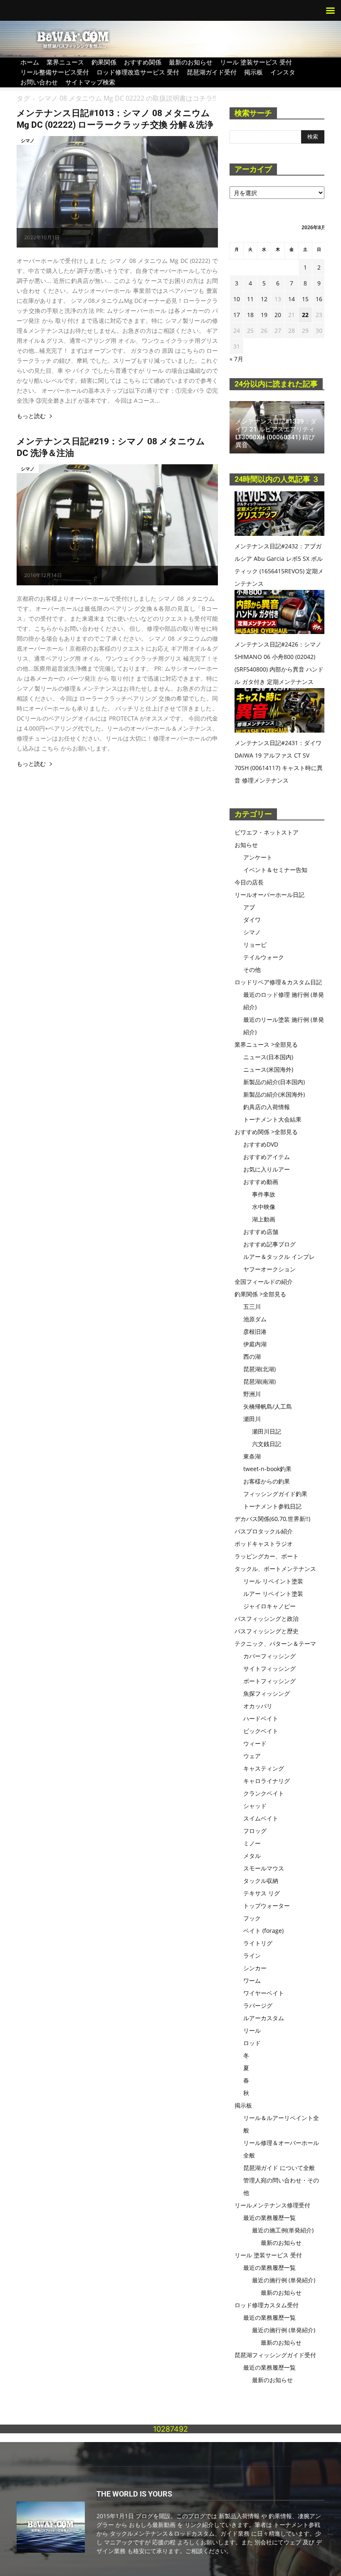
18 (250, 315)
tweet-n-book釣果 (267, 1469)
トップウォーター (267, 1906)
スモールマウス (264, 1868)
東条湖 (252, 1456)
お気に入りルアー (267, 1169)
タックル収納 (261, 1881)
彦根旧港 (255, 1331)
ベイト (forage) (263, 1931)
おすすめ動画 (261, 1182)
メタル (252, 1856)
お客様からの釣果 (267, 1481)
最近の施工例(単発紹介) (283, 2230)
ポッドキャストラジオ (264, 1544)
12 (264, 299)
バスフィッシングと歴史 (267, 1631)
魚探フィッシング (267, 1693)
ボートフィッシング (269, 1681)
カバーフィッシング (269, 1656)
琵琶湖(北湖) (259, 1369)
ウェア (252, 1756)
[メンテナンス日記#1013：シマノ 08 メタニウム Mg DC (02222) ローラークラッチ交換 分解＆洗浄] (117, 192)
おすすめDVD (261, 1144)
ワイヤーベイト (264, 1993)
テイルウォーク (264, 957)
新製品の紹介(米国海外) (274, 1094)
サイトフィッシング (269, 1668)
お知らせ (246, 845)
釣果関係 (104, 62)
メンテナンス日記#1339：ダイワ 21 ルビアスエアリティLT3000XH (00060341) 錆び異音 (276, 433)
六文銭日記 (267, 1444)
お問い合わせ (39, 82)
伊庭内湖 (255, 1344)
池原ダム (255, 1319)
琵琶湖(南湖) (259, 1381)
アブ (249, 907)
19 (264, 315)
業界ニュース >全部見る (266, 1044)
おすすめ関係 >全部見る (266, 1132)
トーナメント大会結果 (272, 1119)
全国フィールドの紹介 (264, 1282)
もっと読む (31, 416)
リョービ (255, 945)
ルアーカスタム (264, 2018)
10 (237, 299)
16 (319, 299)
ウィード (255, 1743)
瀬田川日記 (267, 1431)
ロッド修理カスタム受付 (267, 2305)
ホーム (30, 62)
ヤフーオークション (269, 1269)
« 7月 (236, 359)
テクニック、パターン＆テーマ (275, 1643)
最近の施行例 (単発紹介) (284, 2280)
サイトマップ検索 (90, 82)
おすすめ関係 (143, 62)
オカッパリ (258, 1706)
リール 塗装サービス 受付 (256, 62)
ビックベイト (261, 1731)
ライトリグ (258, 1943)
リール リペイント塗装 (273, 1581)
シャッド (255, 1806)
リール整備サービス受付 (55, 72)
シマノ (28, 140)
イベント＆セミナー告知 (275, 870)
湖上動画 (264, 1219)
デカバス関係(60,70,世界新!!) (272, 1519)
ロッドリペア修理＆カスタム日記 (278, 982)
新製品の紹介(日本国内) (274, 1082)
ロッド (252, 2043)
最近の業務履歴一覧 (269, 2218)
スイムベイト (261, 1818)
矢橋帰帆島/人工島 (268, 1406)
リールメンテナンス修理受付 (272, 2205)
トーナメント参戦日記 (272, 1506)
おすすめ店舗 (261, 1232)
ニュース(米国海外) (268, 1069)
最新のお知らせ (191, 62)
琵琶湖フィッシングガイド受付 (275, 2355)
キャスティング (264, 1768)
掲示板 (253, 72)
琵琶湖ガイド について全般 (279, 2168)
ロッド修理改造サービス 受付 (138, 72)
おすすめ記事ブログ (269, 1244)
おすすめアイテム (267, 1157)
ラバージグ (258, 2005)
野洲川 (252, 1394)
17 (237, 315)
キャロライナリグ (267, 1781)
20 (278, 315)
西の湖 (252, 1356)
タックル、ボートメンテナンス (275, 1569)
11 (250, 299)
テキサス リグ (262, 1893)
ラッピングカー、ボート (267, 1556)
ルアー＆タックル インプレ (279, 1257)
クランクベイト (264, 1793)
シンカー (255, 1968)
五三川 (252, 1307)
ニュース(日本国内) (268, 1057)
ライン (252, 1956)
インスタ (283, 72)
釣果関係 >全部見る (260, 1294)
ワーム (252, 1980)
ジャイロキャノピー (269, 1606)
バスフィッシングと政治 (267, 1619)
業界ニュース (65, 62)
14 (292, 299)
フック (252, 1918)
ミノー (252, 1843)
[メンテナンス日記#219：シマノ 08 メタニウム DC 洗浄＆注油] (117, 525)
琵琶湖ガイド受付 (212, 72)
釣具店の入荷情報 (267, 1107)
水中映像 (264, 1207)
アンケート (258, 857)
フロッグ (255, 1831)
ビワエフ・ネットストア (267, 832)
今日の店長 (249, 882)
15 (305, 299)
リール (252, 2030)
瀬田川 (252, 1419)
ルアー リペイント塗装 (273, 1594)
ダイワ (252, 920)
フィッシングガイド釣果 (275, 1494)
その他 (252, 970)
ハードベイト (261, 1718)
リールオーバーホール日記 (269, 895)
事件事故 (264, 1194)
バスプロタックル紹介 (264, 1531)
